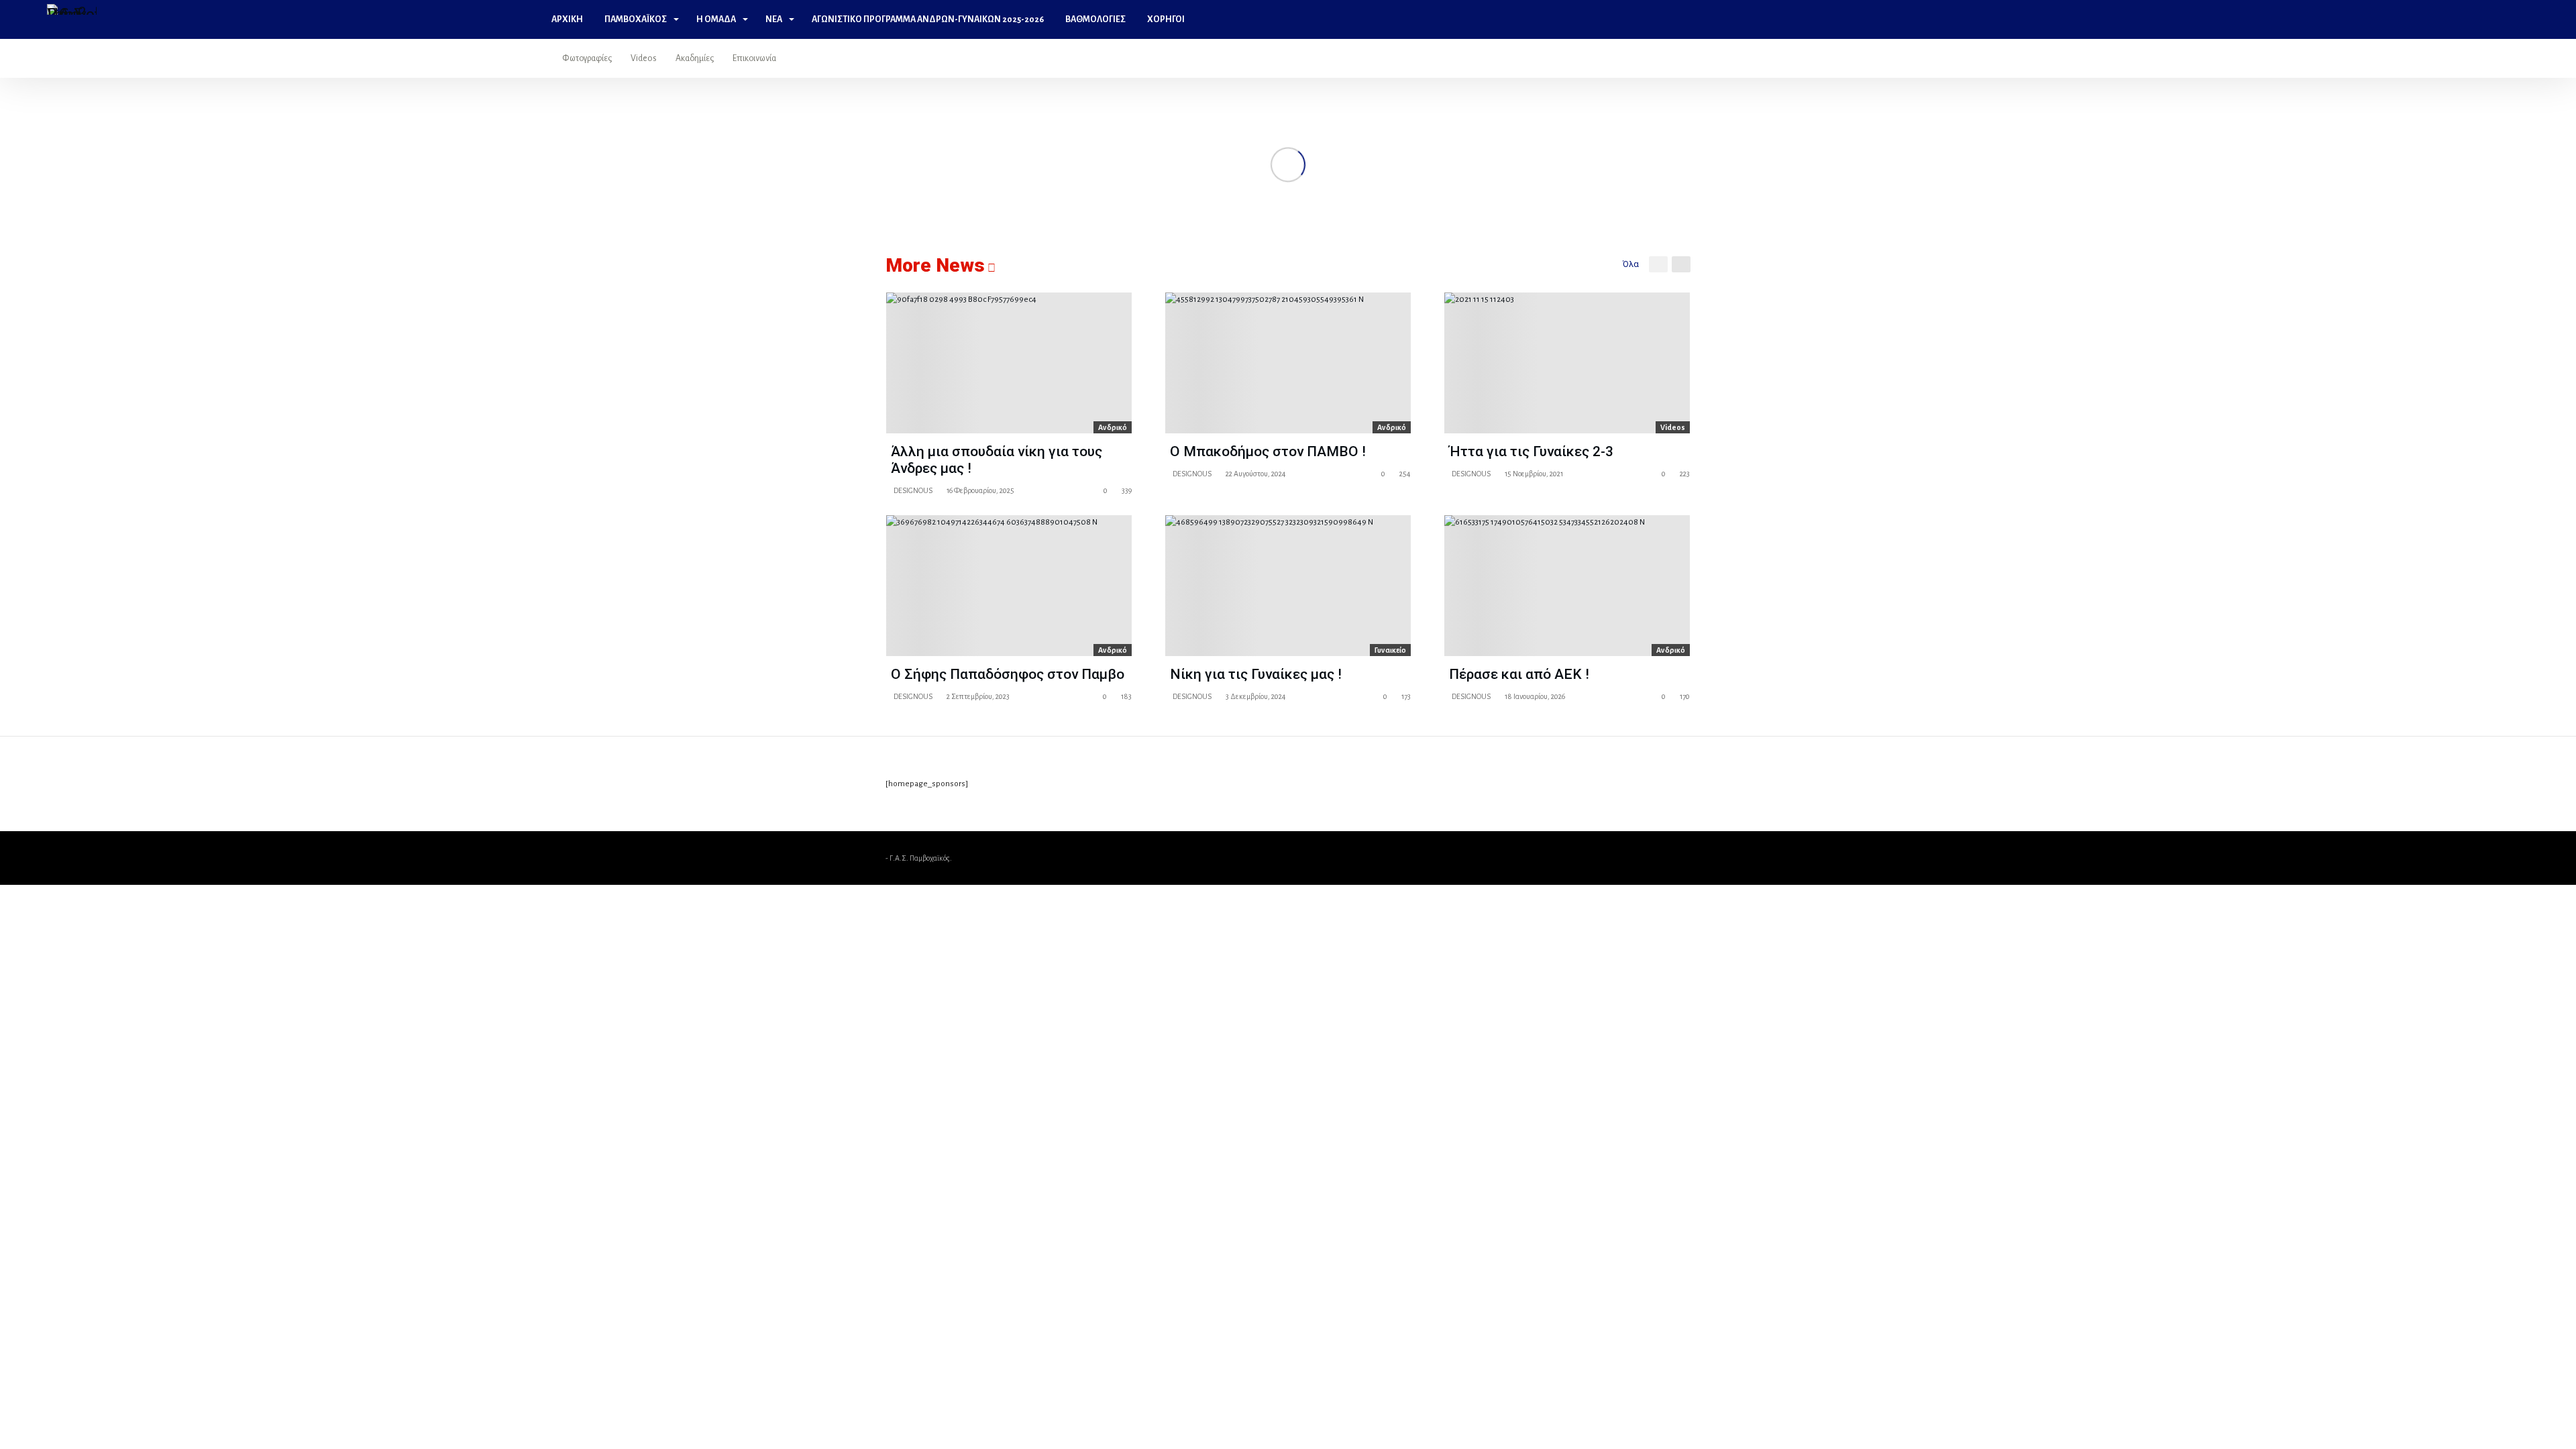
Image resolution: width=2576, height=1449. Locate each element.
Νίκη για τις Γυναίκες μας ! (1256, 674)
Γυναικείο (1390, 650)
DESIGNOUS (912, 490)
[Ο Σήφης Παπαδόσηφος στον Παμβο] (1009, 586)
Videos (644, 58)
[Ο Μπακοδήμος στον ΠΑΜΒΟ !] (1288, 363)
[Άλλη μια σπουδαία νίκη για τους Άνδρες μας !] (1009, 363)
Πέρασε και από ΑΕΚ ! (1519, 674)
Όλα (1631, 264)
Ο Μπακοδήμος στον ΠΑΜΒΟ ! (1268, 451)
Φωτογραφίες (587, 58)
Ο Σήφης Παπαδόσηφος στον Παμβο (1008, 674)
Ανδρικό (1113, 427)
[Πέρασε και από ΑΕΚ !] (1567, 586)
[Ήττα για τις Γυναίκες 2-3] (1567, 363)
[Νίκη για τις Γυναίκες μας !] (1288, 586)
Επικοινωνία (754, 58)
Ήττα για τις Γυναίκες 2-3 (1531, 451)
